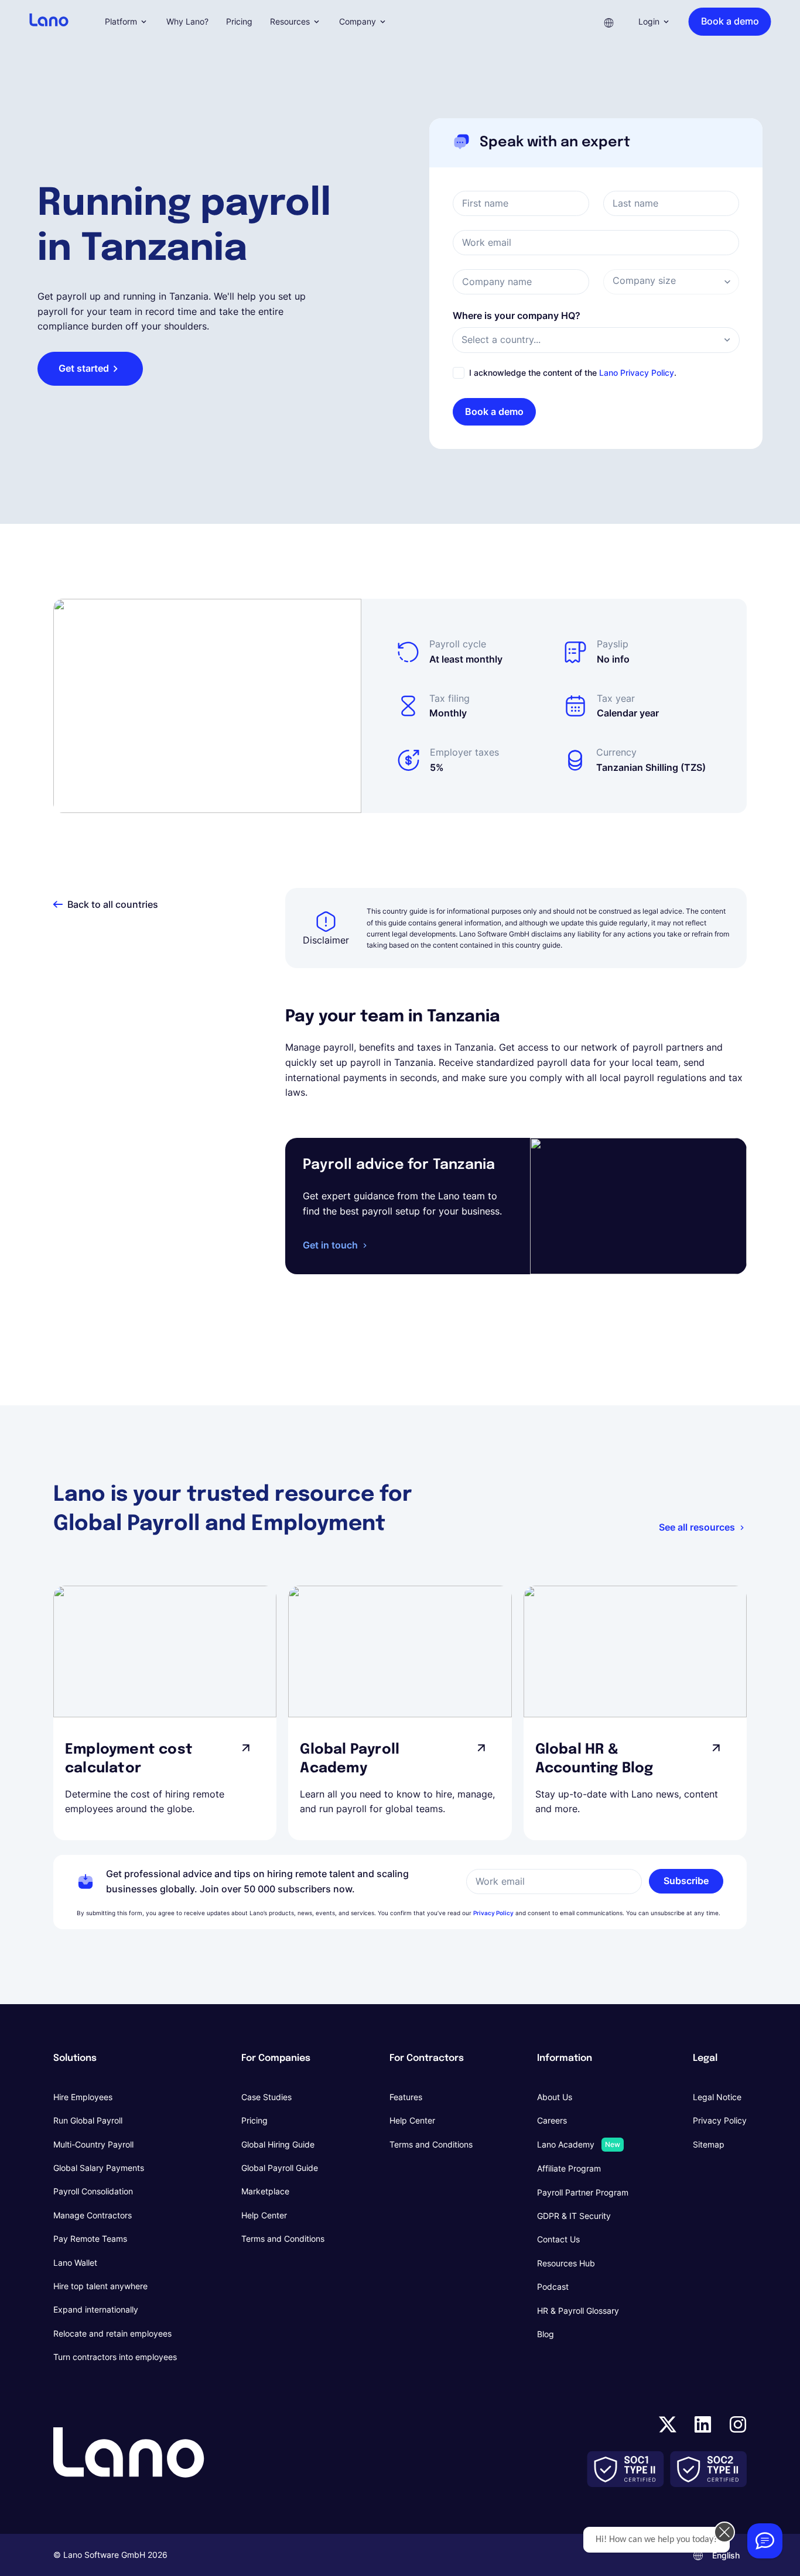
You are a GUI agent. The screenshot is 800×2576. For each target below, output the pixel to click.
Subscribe (686, 1881)
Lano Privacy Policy (637, 373)
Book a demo (494, 411)
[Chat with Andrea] (765, 2541)
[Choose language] (609, 22)
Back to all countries (113, 904)
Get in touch (330, 1245)
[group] (165, 1713)
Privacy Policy (493, 1913)
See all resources (697, 1527)
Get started (84, 368)
